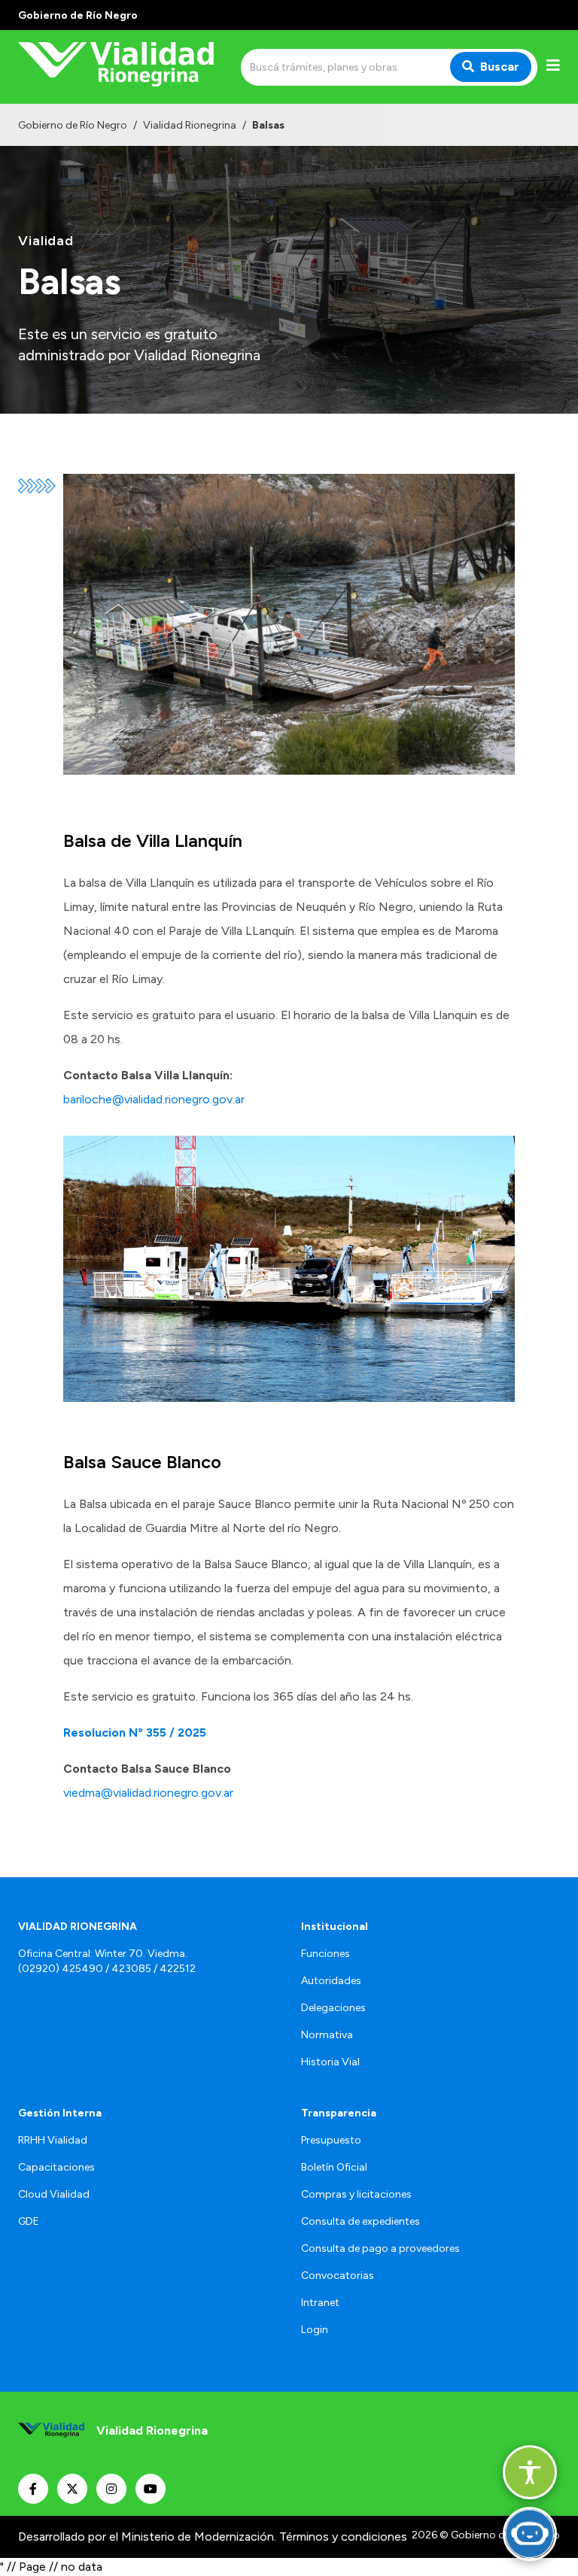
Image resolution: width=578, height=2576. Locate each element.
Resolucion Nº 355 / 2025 (135, 1733)
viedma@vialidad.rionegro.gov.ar (148, 1793)
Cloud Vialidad (54, 2194)
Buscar (500, 67)
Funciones (326, 1954)
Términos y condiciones (343, 2537)
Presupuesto (331, 2140)
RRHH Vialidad (53, 2140)
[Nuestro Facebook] (33, 2489)
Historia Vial (330, 2062)
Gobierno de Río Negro (73, 125)
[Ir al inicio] (126, 67)
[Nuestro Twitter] (72, 2489)
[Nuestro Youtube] (151, 2489)
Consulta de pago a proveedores (380, 2248)
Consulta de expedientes (360, 2221)
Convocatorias (338, 2276)
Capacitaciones (56, 2167)
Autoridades (331, 1981)
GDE (29, 2221)
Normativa (327, 2035)
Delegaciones (333, 2008)
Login (315, 2330)
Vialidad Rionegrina (190, 125)
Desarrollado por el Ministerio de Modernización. (147, 2537)
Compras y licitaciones (356, 2194)
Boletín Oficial (334, 2167)
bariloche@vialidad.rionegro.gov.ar (154, 1099)
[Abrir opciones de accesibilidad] (530, 2472)
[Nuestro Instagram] (111, 2489)
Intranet (320, 2303)
